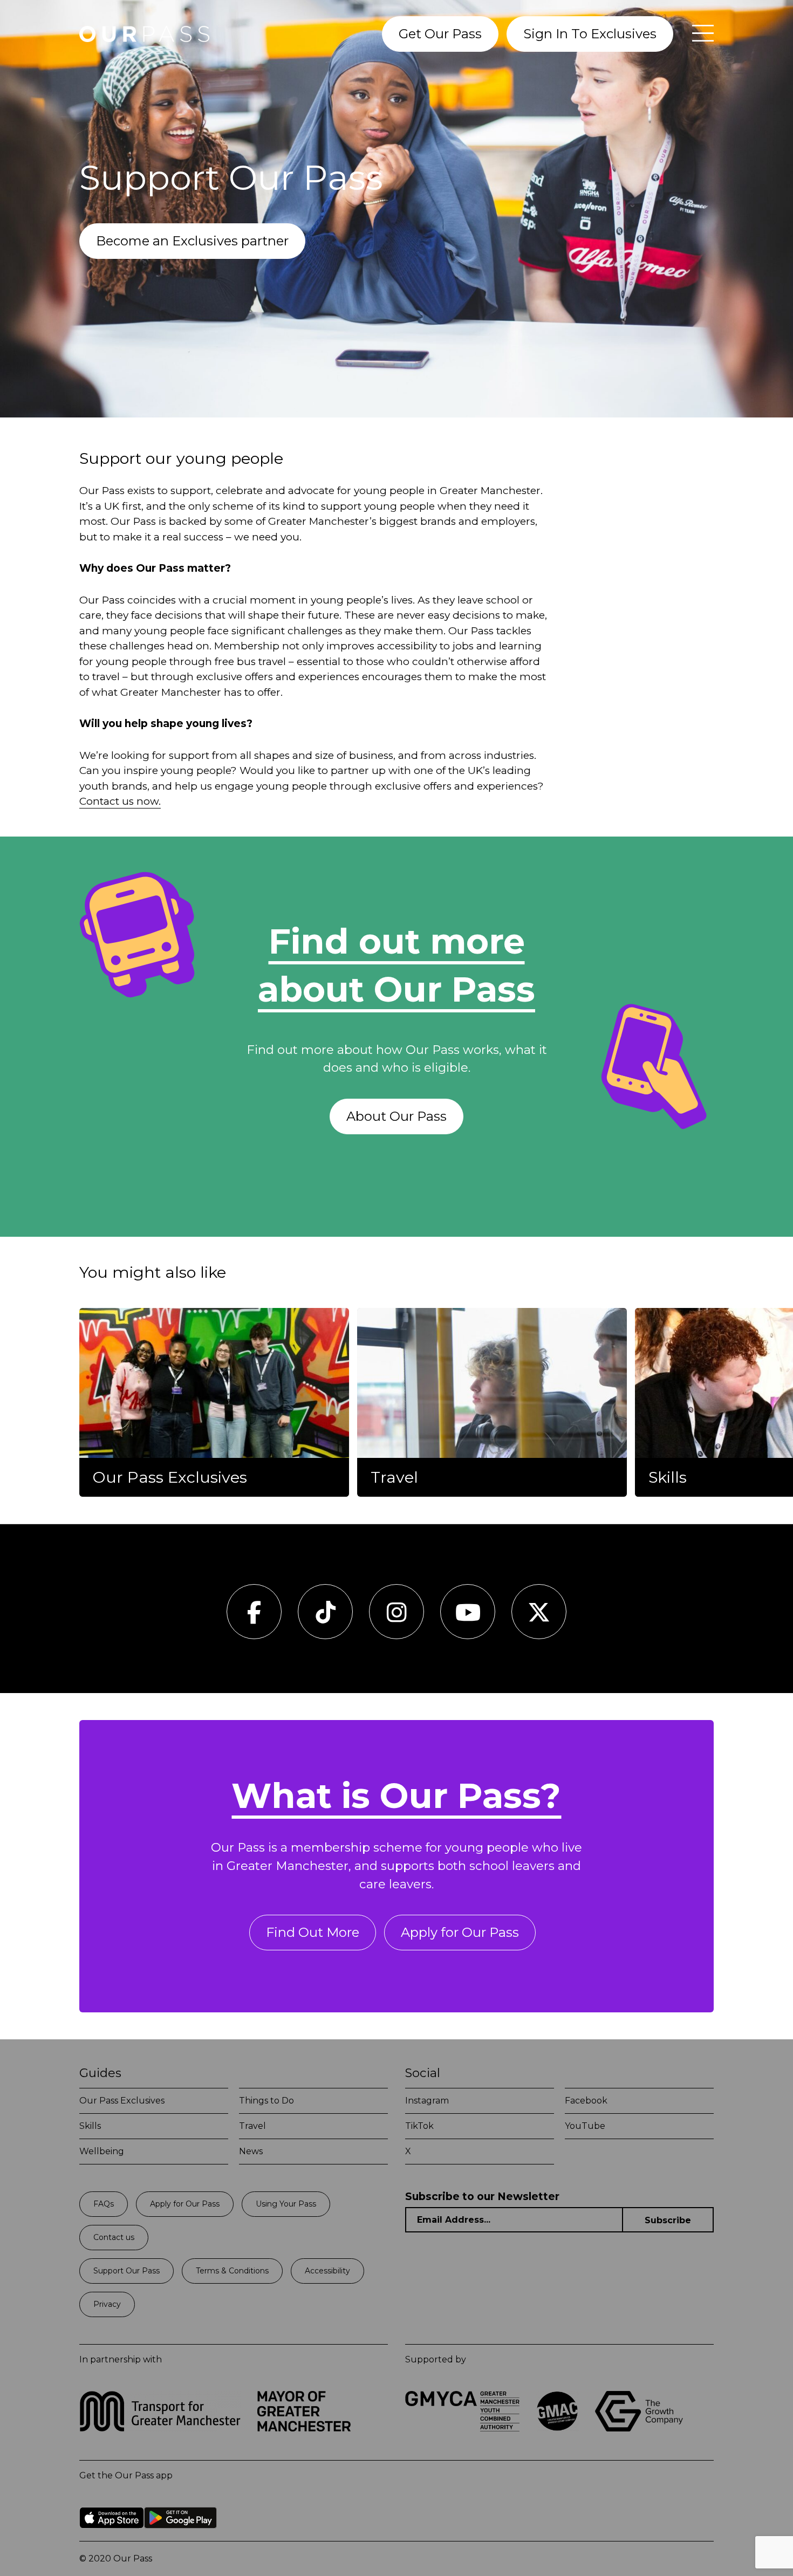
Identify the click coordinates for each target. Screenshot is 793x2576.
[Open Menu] (698, 34)
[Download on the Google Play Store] (180, 2536)
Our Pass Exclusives (122, 2101)
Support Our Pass (127, 2271)
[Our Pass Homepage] (144, 34)
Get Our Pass (440, 34)
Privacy (107, 2304)
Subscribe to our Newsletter (482, 2197)
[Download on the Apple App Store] (112, 2536)
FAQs (104, 2204)
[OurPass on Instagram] (397, 1618)
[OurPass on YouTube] (468, 1618)
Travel (252, 2126)
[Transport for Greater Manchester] (160, 2428)
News (251, 2151)
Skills (90, 2126)
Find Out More (313, 1932)
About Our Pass (396, 1116)
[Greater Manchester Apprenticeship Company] (558, 2428)
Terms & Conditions (232, 2271)
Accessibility (327, 2271)
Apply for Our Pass (460, 1932)
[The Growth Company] (642, 2428)
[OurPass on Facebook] (254, 1618)
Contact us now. (120, 801)
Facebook (586, 2101)
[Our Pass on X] (539, 1618)
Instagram (427, 2101)
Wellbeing (102, 2151)
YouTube (585, 2126)
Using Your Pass (286, 2204)
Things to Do (266, 2101)
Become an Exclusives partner (192, 241)
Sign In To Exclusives (590, 34)
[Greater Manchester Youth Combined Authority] (462, 2428)
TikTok (419, 2126)
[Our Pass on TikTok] (326, 1618)
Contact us (114, 2237)
